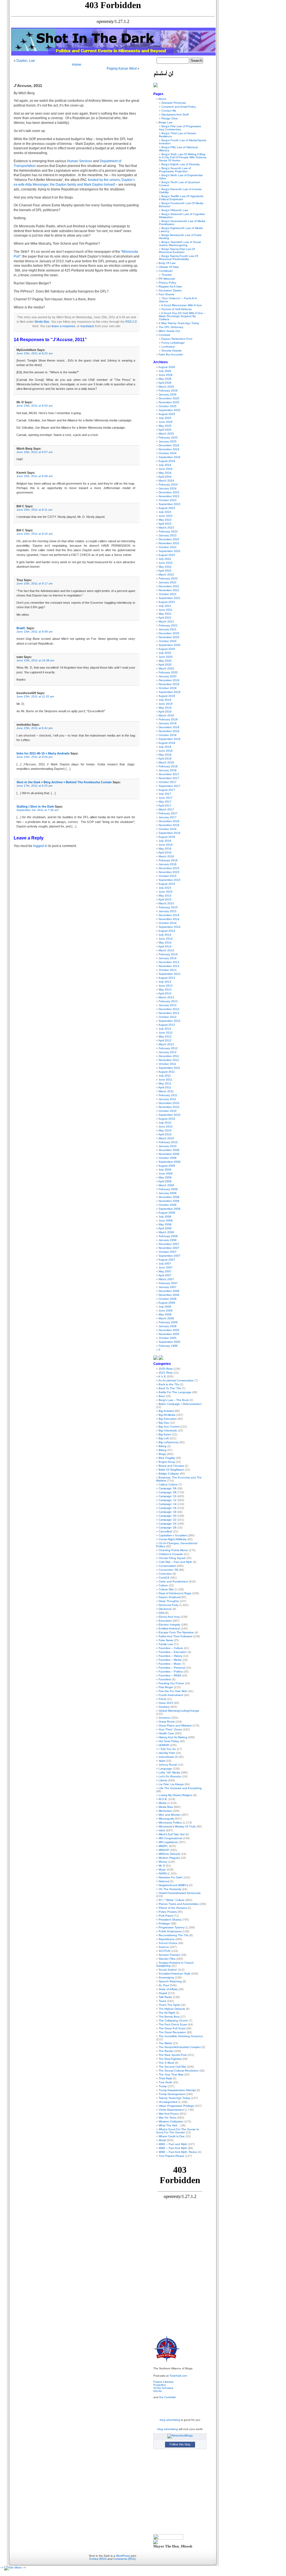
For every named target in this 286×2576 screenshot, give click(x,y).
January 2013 (168, 1005)
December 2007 (169, 1244)
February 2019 (168, 719)
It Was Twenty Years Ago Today (179, 323)
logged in (40, 846)
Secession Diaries (170, 290)
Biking (163, 1446)
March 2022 (166, 575)
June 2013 (166, 986)
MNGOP (164, 1850)
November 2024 (169, 449)
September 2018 (170, 739)
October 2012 (168, 1017)
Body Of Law (167, 263)
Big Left (164, 1438)
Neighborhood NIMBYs (173, 1885)
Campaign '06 (168, 1488)
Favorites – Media (170, 1660)
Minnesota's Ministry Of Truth (177, 1826)
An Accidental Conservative (176, 1380)
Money (163, 1862)
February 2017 (168, 813)
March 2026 (166, 387)
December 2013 (169, 962)
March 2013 (166, 997)
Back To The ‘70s (170, 1388)
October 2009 (168, 1158)
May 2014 (165, 943)
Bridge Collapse (169, 1474)
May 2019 (165, 708)
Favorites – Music (170, 1664)
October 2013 (168, 970)
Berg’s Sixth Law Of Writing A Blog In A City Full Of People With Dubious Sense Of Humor (183, 157)
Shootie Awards (171, 351)
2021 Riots (166, 1373)
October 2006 (168, 1299)
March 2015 (166, 903)
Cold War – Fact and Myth (175, 1562)
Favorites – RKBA (170, 1675)
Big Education (168, 1419)
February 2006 (168, 1322)
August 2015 (167, 884)
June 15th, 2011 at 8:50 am (34, 406)
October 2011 (167, 1064)
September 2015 (170, 880)
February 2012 (168, 1048)
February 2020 (168, 672)
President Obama (170, 1920)
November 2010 (169, 1107)
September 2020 (170, 645)
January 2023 (168, 535)
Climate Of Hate (169, 267)
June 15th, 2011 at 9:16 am (34, 534)
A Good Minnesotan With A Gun (182, 305)
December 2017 (169, 774)
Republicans (167, 1939)
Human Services (80, 161)
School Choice (168, 1943)
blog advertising (170, 2420)
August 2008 (167, 1213)
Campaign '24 (168, 1524)
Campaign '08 (168, 1492)
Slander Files (167, 1959)
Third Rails (165, 2078)
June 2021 (166, 610)
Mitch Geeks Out (169, 331)
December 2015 (169, 868)
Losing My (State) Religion (176, 1795)
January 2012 (168, 1052)
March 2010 (166, 1138)
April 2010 (165, 1134)
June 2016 (166, 845)
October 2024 (168, 453)
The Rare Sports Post (173, 2055)
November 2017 (169, 778)
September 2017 (170, 786)
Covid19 (164, 1578)
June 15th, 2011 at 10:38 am (35, 660)
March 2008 (166, 1232)
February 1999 (168, 1346)
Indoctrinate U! (168, 1757)
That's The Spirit (169, 2005)
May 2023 (165, 520)
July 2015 (165, 888)
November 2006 (169, 1295)
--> (2, 2567)
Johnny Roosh (168, 1765)
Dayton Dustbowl (170, 1597)
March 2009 (166, 1185)
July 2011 (165, 1076)
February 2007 (168, 1283)
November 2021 (169, 590)
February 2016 (168, 860)
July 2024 (165, 465)
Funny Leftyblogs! (173, 343)
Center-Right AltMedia (173, 1539)
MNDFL (163, 1846)
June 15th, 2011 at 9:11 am (34, 510)
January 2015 (168, 911)
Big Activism (166, 1411)
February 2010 (168, 1142)
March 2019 (166, 715)
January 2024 (168, 488)
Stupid (163, 1993)
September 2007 (170, 1256)
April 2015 (165, 899)
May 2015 (165, 896)
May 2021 (165, 614)
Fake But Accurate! (171, 354)
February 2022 (168, 578)
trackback (87, 326)
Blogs (162, 1454)
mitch (162, 1830)
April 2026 (165, 383)
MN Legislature (168, 1842)
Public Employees (170, 1931)
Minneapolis (166, 1819)
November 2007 (169, 1248)
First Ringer (166, 1687)
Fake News (166, 1640)
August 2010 (167, 1119)
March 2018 (166, 762)
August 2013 (167, 978)
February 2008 (168, 1236)
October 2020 (168, 641)
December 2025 (169, 398)
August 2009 (167, 1166)
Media (163, 1803)
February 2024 (168, 484)
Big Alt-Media (167, 1415)
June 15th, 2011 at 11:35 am (35, 696)
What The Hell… (169, 2125)
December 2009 (169, 1150)
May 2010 (165, 1130)
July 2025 (165, 418)
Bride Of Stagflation (171, 1470)
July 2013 (165, 982)
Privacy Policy (167, 283)
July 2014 (165, 935)
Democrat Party (169, 1605)
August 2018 (167, 743)
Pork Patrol (166, 1916)
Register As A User (170, 286)
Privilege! (165, 1923)
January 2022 (168, 582)
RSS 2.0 (131, 322)
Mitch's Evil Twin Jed (172, 1834)
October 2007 (168, 1252)
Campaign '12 (168, 1500)
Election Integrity (169, 1625)
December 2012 (169, 1009)
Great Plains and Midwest (175, 1725)
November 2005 (169, 1334)
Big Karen (165, 1434)
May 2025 (165, 426)
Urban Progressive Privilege (176, 2106)
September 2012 (170, 1021)
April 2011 (165, 1087)
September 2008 (170, 1209)
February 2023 (168, 531)
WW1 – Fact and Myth (173, 2144)
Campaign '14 (168, 1504)
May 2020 (165, 661)
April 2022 (165, 571)
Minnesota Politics (170, 1823)
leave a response (63, 326)
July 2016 (165, 841)
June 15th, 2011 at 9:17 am (34, 583)
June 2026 (166, 375)
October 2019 (168, 688)
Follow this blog (180, 2444)
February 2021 (168, 625)
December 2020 (169, 633)
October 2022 (168, 547)
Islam (162, 1761)
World (162, 2140)
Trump (163, 2086)
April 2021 (165, 618)
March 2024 (166, 481)
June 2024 (166, 469)
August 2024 (167, 461)
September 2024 (170, 457)
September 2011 (169, 1068)
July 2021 (165, 606)
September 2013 (170, 974)
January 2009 (168, 1193)
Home (77, 65)
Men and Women (170, 1815)
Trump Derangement (172, 2094)
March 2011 (166, 1091)
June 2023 (166, 516)
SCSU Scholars (163, 2388)
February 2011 (168, 1095)
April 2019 (165, 712)
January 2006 (168, 1326)
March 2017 (166, 809)
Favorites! (165, 1679)
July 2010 (165, 1123)
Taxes (162, 2001)
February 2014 (168, 954)
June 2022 (166, 563)
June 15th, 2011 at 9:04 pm (34, 757)
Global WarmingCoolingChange (179, 1711)
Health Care (166, 1733)
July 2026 (165, 371)
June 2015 (166, 892)
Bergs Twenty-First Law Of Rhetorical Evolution (177, 251)
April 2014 (165, 946)
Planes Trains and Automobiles (179, 1904)
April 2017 (165, 805)
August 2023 (167, 508)
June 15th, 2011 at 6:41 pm (34, 728)
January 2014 (168, 958)
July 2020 (165, 653)
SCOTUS (165, 1951)
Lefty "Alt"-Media (169, 1772)
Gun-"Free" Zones (170, 1729)
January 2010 (168, 1146)
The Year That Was (171, 2074)
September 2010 (170, 1115)
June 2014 (166, 939)
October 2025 (168, 406)
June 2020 (166, 657)
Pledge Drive (170, 118)
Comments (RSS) (124, 2559)
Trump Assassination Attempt (177, 2090)
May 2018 (165, 755)
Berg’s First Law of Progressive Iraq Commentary (180, 128)
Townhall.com (178, 2376)
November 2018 (169, 731)
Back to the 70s (169, 1384)
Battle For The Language (175, 1392)
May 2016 (165, 849)
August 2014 (167, 931)
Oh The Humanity (170, 1889)
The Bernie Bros (169, 2017)
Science (164, 1947)
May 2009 (165, 1177)
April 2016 (165, 852)
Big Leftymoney (169, 1442)
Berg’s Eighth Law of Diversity (181, 164)
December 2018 (169, 727)
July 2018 (165, 747)
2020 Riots (166, 1369)
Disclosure (165, 1609)
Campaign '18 (168, 1512)
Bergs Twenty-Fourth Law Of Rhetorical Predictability (178, 258)
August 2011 (167, 1072)
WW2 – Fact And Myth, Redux (178, 2152)
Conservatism (167, 1566)
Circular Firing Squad (172, 1558)
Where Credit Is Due (172, 2136)
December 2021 (169, 586)
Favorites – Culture (171, 1648)
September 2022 (170, 551)
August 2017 (167, 790)
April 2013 (165, 993)
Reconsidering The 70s (174, 1935)
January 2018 (168, 770)
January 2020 (168, 676)
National (164, 1881)
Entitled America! (169, 1628)
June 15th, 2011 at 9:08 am (34, 476)
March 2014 (166, 950)
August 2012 (167, 1025)
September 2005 (170, 1342)
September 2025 (170, 410)
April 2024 (165, 477)
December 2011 (169, 1056)
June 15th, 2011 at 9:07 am (34, 452)
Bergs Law (165, 122)
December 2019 (169, 680)
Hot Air (158, 2391)
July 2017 (165, 794)
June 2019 (166, 704)
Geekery (164, 1707)
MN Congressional (170, 1838)
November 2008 (169, 1201)
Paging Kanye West (122, 69)
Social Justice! (168, 1970)
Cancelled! (165, 1531)
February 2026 (168, 391)
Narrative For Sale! (171, 1877)
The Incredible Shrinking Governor (181, 2036)
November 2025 (169, 402)
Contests (164, 335)
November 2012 (169, 1013)
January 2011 (167, 1099)
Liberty (163, 1780)
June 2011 (165, 1080)
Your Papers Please (171, 2156)
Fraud (162, 1699)
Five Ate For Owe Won (173, 1691)
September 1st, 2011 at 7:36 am (37, 810)
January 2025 (168, 441)
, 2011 (28, 86)
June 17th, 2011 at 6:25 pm (34, 786)
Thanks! (167, 275)
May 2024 (165, 473)
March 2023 (166, 528)
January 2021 (168, 629)
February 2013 (168, 1001)
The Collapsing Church (173, 2021)
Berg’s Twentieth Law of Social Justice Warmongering (180, 244)
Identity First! (167, 1753)
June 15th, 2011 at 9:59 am (34, 632)
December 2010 (169, 1103)
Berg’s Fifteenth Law (175, 210)
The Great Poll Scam (172, 2028)
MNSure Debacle (170, 1854)
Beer (162, 1396)
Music (162, 1870)
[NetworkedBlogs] (180, 2435)
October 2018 (168, 735)
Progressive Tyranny (172, 1927)
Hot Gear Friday (169, 1741)
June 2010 (166, 1127)
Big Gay (164, 1423)
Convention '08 (168, 1570)
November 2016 (169, 825)
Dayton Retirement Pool (177, 339)
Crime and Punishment (173, 1581)
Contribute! (166, 271)
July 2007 (165, 1264)
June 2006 (166, 1311)
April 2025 (165, 430)
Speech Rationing (170, 1981)
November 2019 (169, 684)
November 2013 (169, 966)
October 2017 (168, 782)
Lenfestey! (168, 347)
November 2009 (169, 1154)
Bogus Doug (167, 1462)
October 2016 (168, 829)
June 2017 (166, 798)
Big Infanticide (168, 1430)
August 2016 (167, 837)
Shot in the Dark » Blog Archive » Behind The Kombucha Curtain (64, 782)
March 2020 (166, 668)
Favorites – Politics (171, 1672)
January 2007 (168, 1287)
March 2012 (166, 1044)
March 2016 (166, 856)
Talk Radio (165, 1997)
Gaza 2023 (166, 1703)
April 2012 (165, 1040)
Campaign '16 (168, 1508)
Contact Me (169, 111)
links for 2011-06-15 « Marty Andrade (43, 753)
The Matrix (165, 2043)
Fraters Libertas (163, 2382)
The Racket (166, 2051)
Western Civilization (171, 2121)
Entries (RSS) (98, 2559)
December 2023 (169, 492)
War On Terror (168, 2118)
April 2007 (165, 1275)
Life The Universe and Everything (180, 1788)
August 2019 (167, 696)
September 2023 (170, 504)
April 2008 (165, 1228)
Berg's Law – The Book (174, 1400)
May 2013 (165, 989)
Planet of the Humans (173, 1908)
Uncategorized (168, 2102)
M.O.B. (163, 1799)
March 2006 (166, 1318)
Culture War (166, 1589)
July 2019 (165, 700)
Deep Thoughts (169, 1601)
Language (165, 1769)
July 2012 (165, 1029)
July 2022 (165, 559)
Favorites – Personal (172, 1668)
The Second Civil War (172, 2067)
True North (165, 2082)
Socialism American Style (175, 1974)
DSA (161, 1613)
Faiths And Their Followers (176, 1636)
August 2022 (167, 555)
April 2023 (165, 524)
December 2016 (169, 821)
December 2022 (169, 539)
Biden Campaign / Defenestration (180, 1404)
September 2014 (170, 927)
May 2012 (165, 1036)
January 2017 (168, 817)
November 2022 (169, 543)
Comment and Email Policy (179, 107)
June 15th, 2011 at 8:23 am (34, 353)
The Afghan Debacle (172, 2009)
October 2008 (168, 1205)
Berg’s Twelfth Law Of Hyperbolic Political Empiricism (181, 198)
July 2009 (165, 1170)
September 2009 (170, 1162)
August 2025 (167, 414)
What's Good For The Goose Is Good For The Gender (177, 2131)
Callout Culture (168, 1484)
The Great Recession (172, 2032)
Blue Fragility (167, 1458)
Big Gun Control (169, 1427)
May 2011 (165, 1083)
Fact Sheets (166, 294)
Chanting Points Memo (173, 1550)
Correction (165, 1574)
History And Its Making (173, 1737)
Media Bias (42, 322)
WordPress (123, 2556)
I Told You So (167, 1749)
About (162, 99)
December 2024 (169, 445)
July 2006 (165, 1307)
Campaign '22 (168, 1520)
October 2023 (168, 500)
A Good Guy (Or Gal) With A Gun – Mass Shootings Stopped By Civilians (182, 316)
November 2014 (169, 919)
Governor (165, 1718)
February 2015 (168, 907)
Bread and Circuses (171, 1466)
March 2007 (166, 1279)
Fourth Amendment (171, 1695)
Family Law (166, 1644)
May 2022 (165, 567)
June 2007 (166, 1267)
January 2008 (168, 1240)
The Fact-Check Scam (173, 2024)
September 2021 (170, 598)
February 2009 (168, 1189)
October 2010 (168, 1111)
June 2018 (166, 751)
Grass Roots (167, 1722)
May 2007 (165, 1271)
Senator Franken (170, 1955)
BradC (21, 628)
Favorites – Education (173, 1652)
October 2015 (168, 876)
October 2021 (168, 594)
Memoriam (165, 1811)
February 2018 (168, 766)
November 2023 (169, 496)
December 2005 (169, 1330)
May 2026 (165, 379)
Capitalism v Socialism (173, 1535)
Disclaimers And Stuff (175, 115)
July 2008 (165, 1217)
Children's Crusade (171, 1554)
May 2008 (165, 1224)
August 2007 (167, 1260)
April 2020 (165, 665)
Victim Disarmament (171, 2110)
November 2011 (169, 1060)
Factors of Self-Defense (177, 309)
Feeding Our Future (171, 1683)
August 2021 (167, 602)
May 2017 (165, 802)
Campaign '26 (168, 1528)
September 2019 (170, 692)
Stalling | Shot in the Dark (35, 806)
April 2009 (165, 1181)
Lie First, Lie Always (171, 1784)
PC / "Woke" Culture (172, 1900)
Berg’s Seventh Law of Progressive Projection (175, 170)
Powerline (160, 2385)
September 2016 (170, 833)
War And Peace (169, 2114)
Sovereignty (166, 1977)
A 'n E (162, 1377)
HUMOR (164, 1745)
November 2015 (169, 872)
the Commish (168, 2397)
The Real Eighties (170, 2059)
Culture (163, 1585)
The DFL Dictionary (171, 327)
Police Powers (168, 1912)
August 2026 (167, 367)
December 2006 (169, 1291)
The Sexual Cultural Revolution (179, 2071)
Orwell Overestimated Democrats (180, 1893)
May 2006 (165, 1314)
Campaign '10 (168, 1496)
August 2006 (167, 1303)
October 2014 (168, 923)
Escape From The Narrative (176, 1632)
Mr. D (162, 1866)
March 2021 (166, 621)
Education (165, 1621)
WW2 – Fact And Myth (173, 2148)
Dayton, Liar (26, 61)
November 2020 (169, 637)
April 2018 (165, 759)
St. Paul (164, 1985)
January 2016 (168, 864)
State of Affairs (168, 1989)
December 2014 (169, 915)
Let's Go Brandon (170, 1776)
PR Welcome (167, 279)
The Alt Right (167, 2013)
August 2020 (167, 649)
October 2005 (168, 1338)
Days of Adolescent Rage (175, 1593)
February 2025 (168, 437)
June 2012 (166, 1033)
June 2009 (166, 1173)
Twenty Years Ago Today (174, 2098)
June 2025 (166, 422)
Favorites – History (171, 1656)
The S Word (166, 2063)
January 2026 (168, 394)
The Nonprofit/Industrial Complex (180, 2047)
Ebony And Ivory (169, 1617)
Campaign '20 (168, 1516)
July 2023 (165, 512)
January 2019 (168, 723)
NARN (163, 1873)
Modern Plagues (169, 1858)
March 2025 (166, 434)
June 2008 (166, 1220)
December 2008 (169, 1197)
